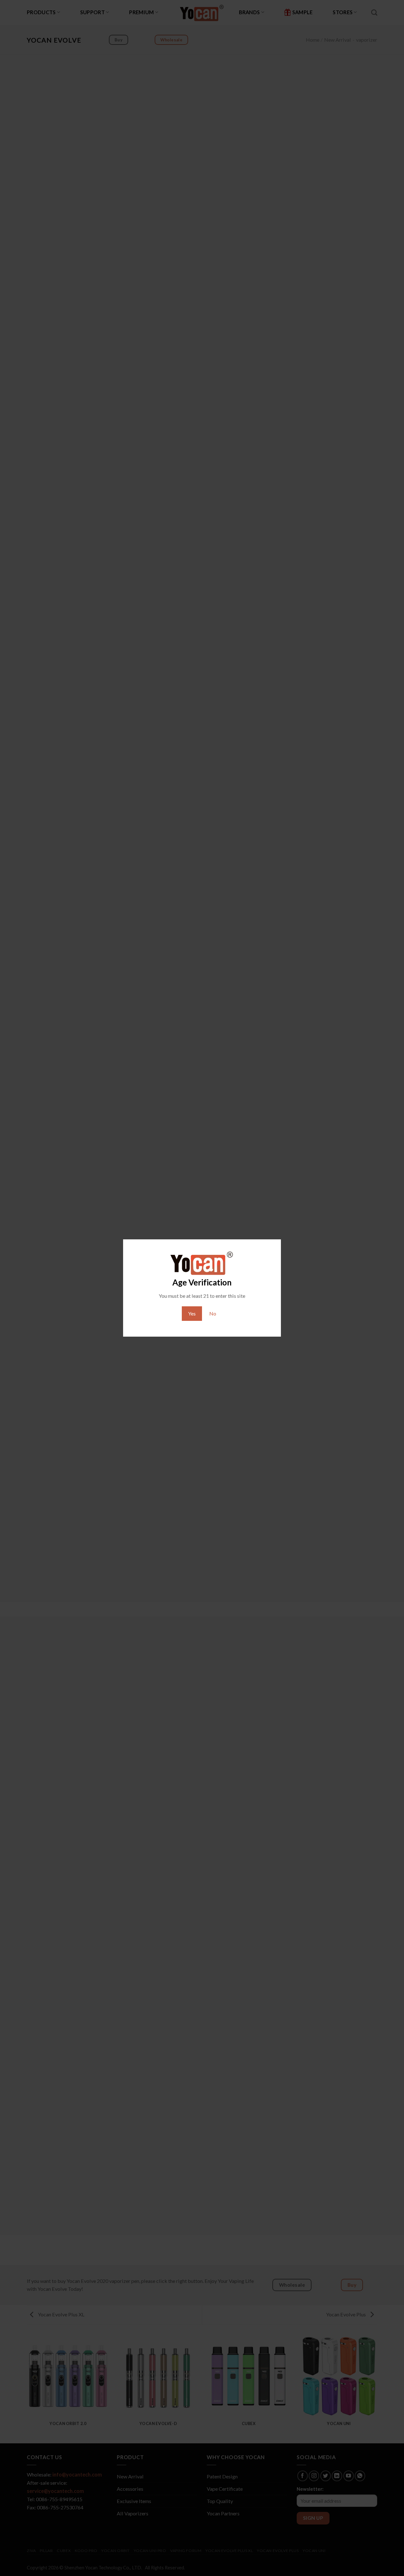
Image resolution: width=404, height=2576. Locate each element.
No (213, 1313)
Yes (192, 1313)
